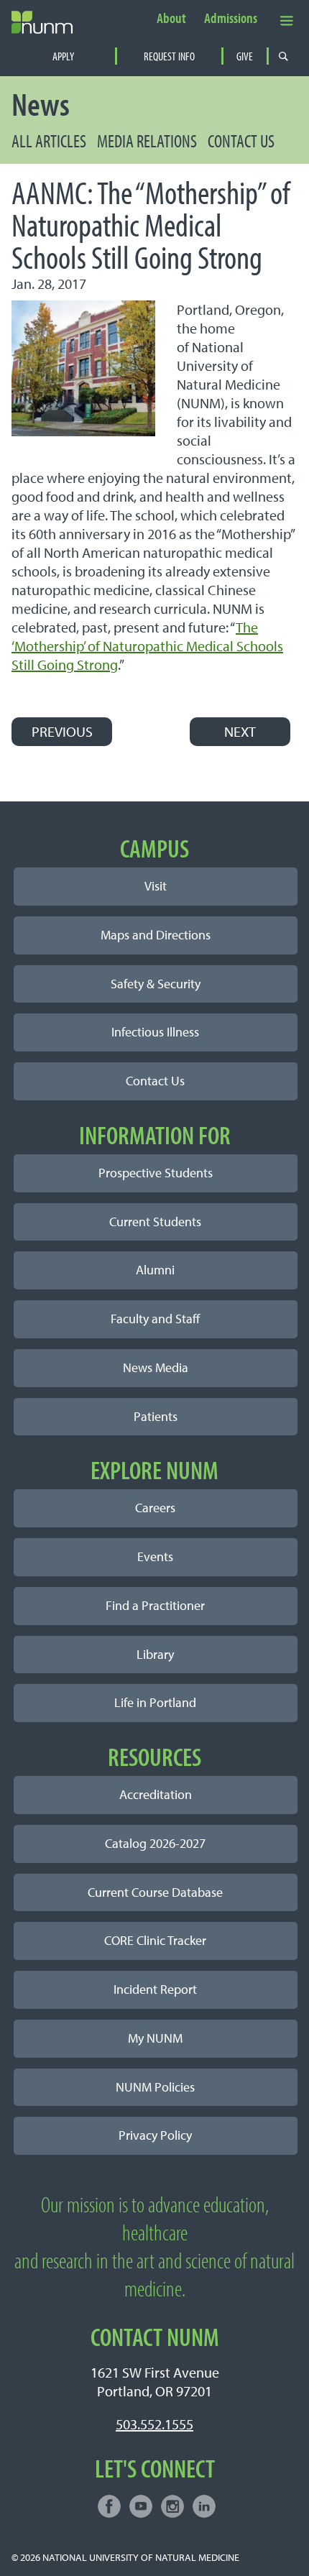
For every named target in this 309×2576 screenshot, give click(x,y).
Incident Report (155, 1989)
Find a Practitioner (155, 1605)
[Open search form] (283, 56)
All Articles (49, 141)
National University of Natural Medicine (141, 2557)
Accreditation (156, 1794)
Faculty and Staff (155, 1319)
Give (245, 56)
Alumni (155, 1270)
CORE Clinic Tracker (155, 1940)
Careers (155, 1508)
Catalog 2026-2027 (155, 1843)
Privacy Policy (155, 2135)
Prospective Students (156, 1173)
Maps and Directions (156, 935)
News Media (156, 1367)
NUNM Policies (155, 2087)
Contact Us (241, 141)
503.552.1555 (154, 2424)
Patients (156, 1416)
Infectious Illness (155, 1032)
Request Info (169, 56)
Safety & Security (156, 984)
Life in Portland (155, 1702)
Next (240, 731)
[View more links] (287, 20)
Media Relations (147, 141)
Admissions (231, 19)
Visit (156, 886)
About (171, 19)
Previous (62, 731)
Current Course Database (155, 1892)
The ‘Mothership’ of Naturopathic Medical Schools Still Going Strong (147, 646)
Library (155, 1654)
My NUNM (155, 2038)
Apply (63, 56)
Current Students (155, 1222)
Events (155, 1556)
